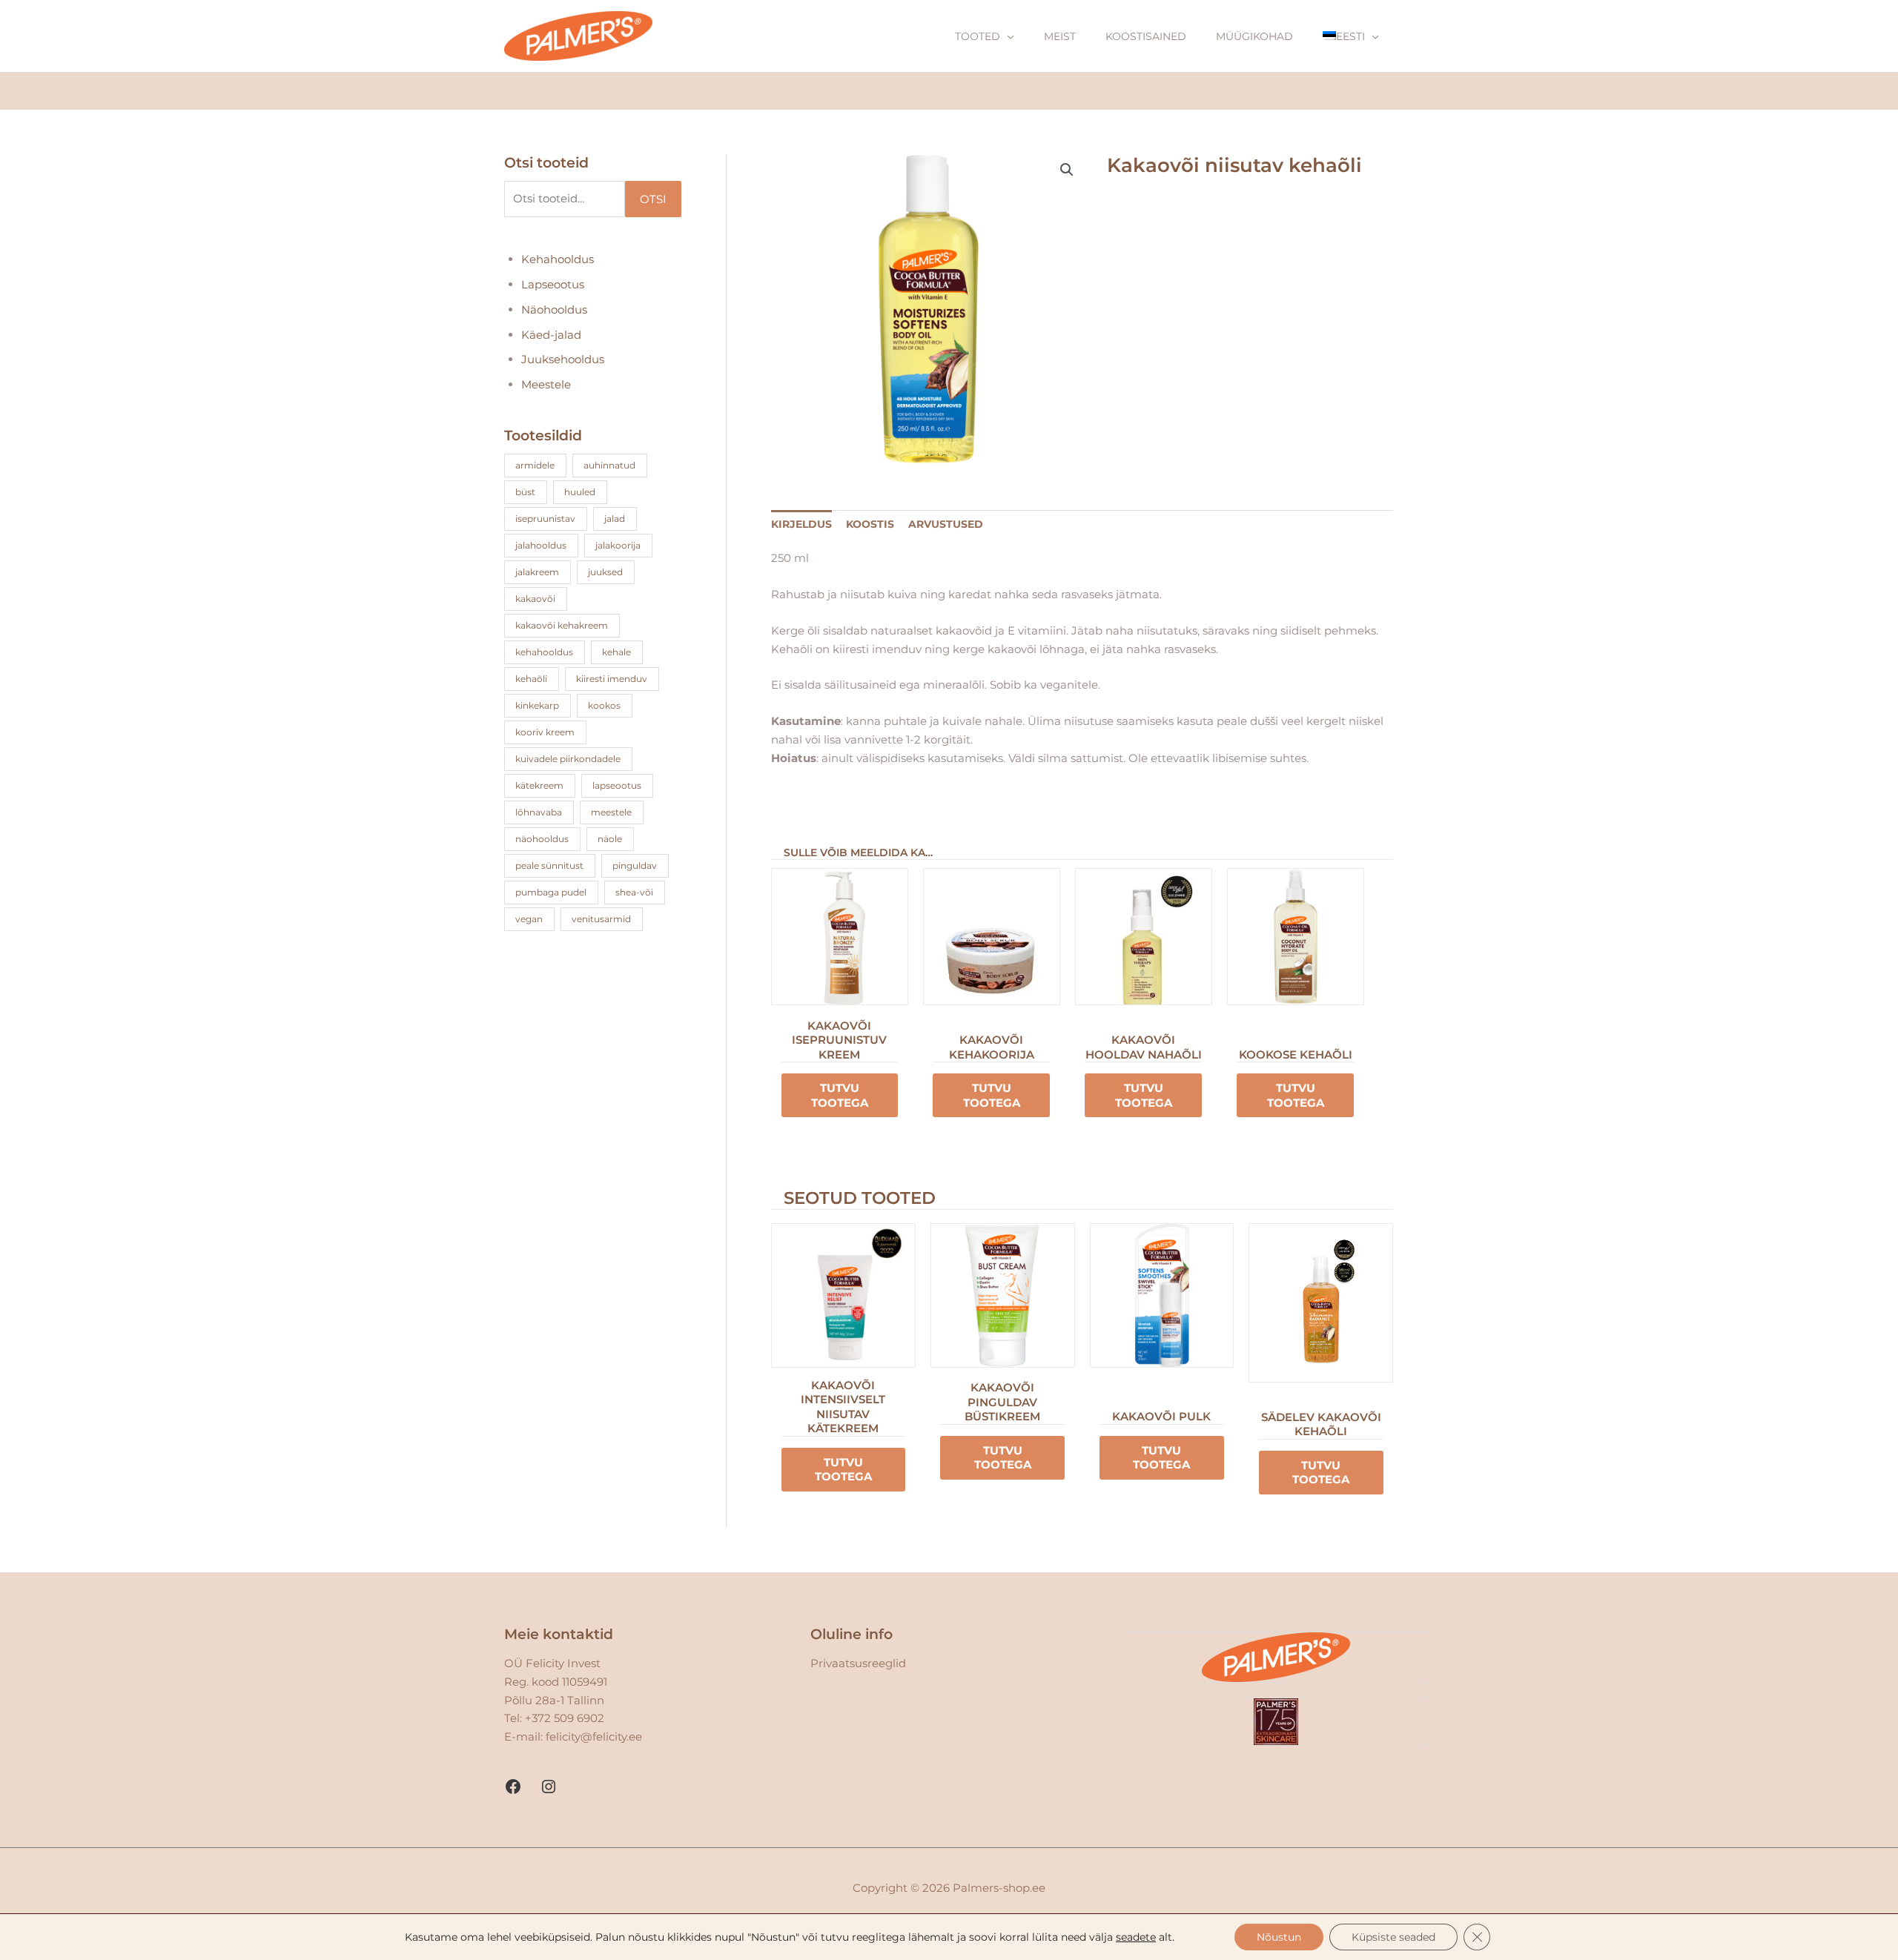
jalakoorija (618, 545)
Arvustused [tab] (946, 524)
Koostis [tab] (870, 524)
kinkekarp (537, 705)
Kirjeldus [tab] (801, 524)
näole (610, 839)
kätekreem (539, 785)
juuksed (605, 572)
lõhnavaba (539, 812)
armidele (535, 465)
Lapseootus (553, 284)
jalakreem (537, 572)
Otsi (653, 199)
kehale (616, 652)
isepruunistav (545, 519)
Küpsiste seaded (1393, 1937)
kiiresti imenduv (612, 679)
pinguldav (635, 865)
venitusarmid (601, 919)
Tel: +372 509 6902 (554, 1718)
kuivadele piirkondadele (568, 759)
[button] (1067, 170)
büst (525, 492)
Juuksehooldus (563, 359)
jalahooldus (541, 545)
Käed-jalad (551, 335)
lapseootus (617, 785)
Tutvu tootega (840, 1095)
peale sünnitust (549, 865)
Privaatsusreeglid (858, 1663)
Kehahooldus (558, 259)
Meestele (546, 384)
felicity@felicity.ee (594, 1736)
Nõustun (1279, 1937)
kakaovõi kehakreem (562, 625)
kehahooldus (544, 652)
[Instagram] (549, 1787)
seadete (1136, 1937)
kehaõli (531, 679)
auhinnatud (609, 465)
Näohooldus (554, 309)
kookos (604, 705)
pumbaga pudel (551, 892)
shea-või (634, 892)
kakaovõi (535, 599)
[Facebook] (513, 1787)
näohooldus (542, 839)
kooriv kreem (545, 732)
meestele (611, 812)
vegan (529, 919)
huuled (580, 492)
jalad (615, 519)
